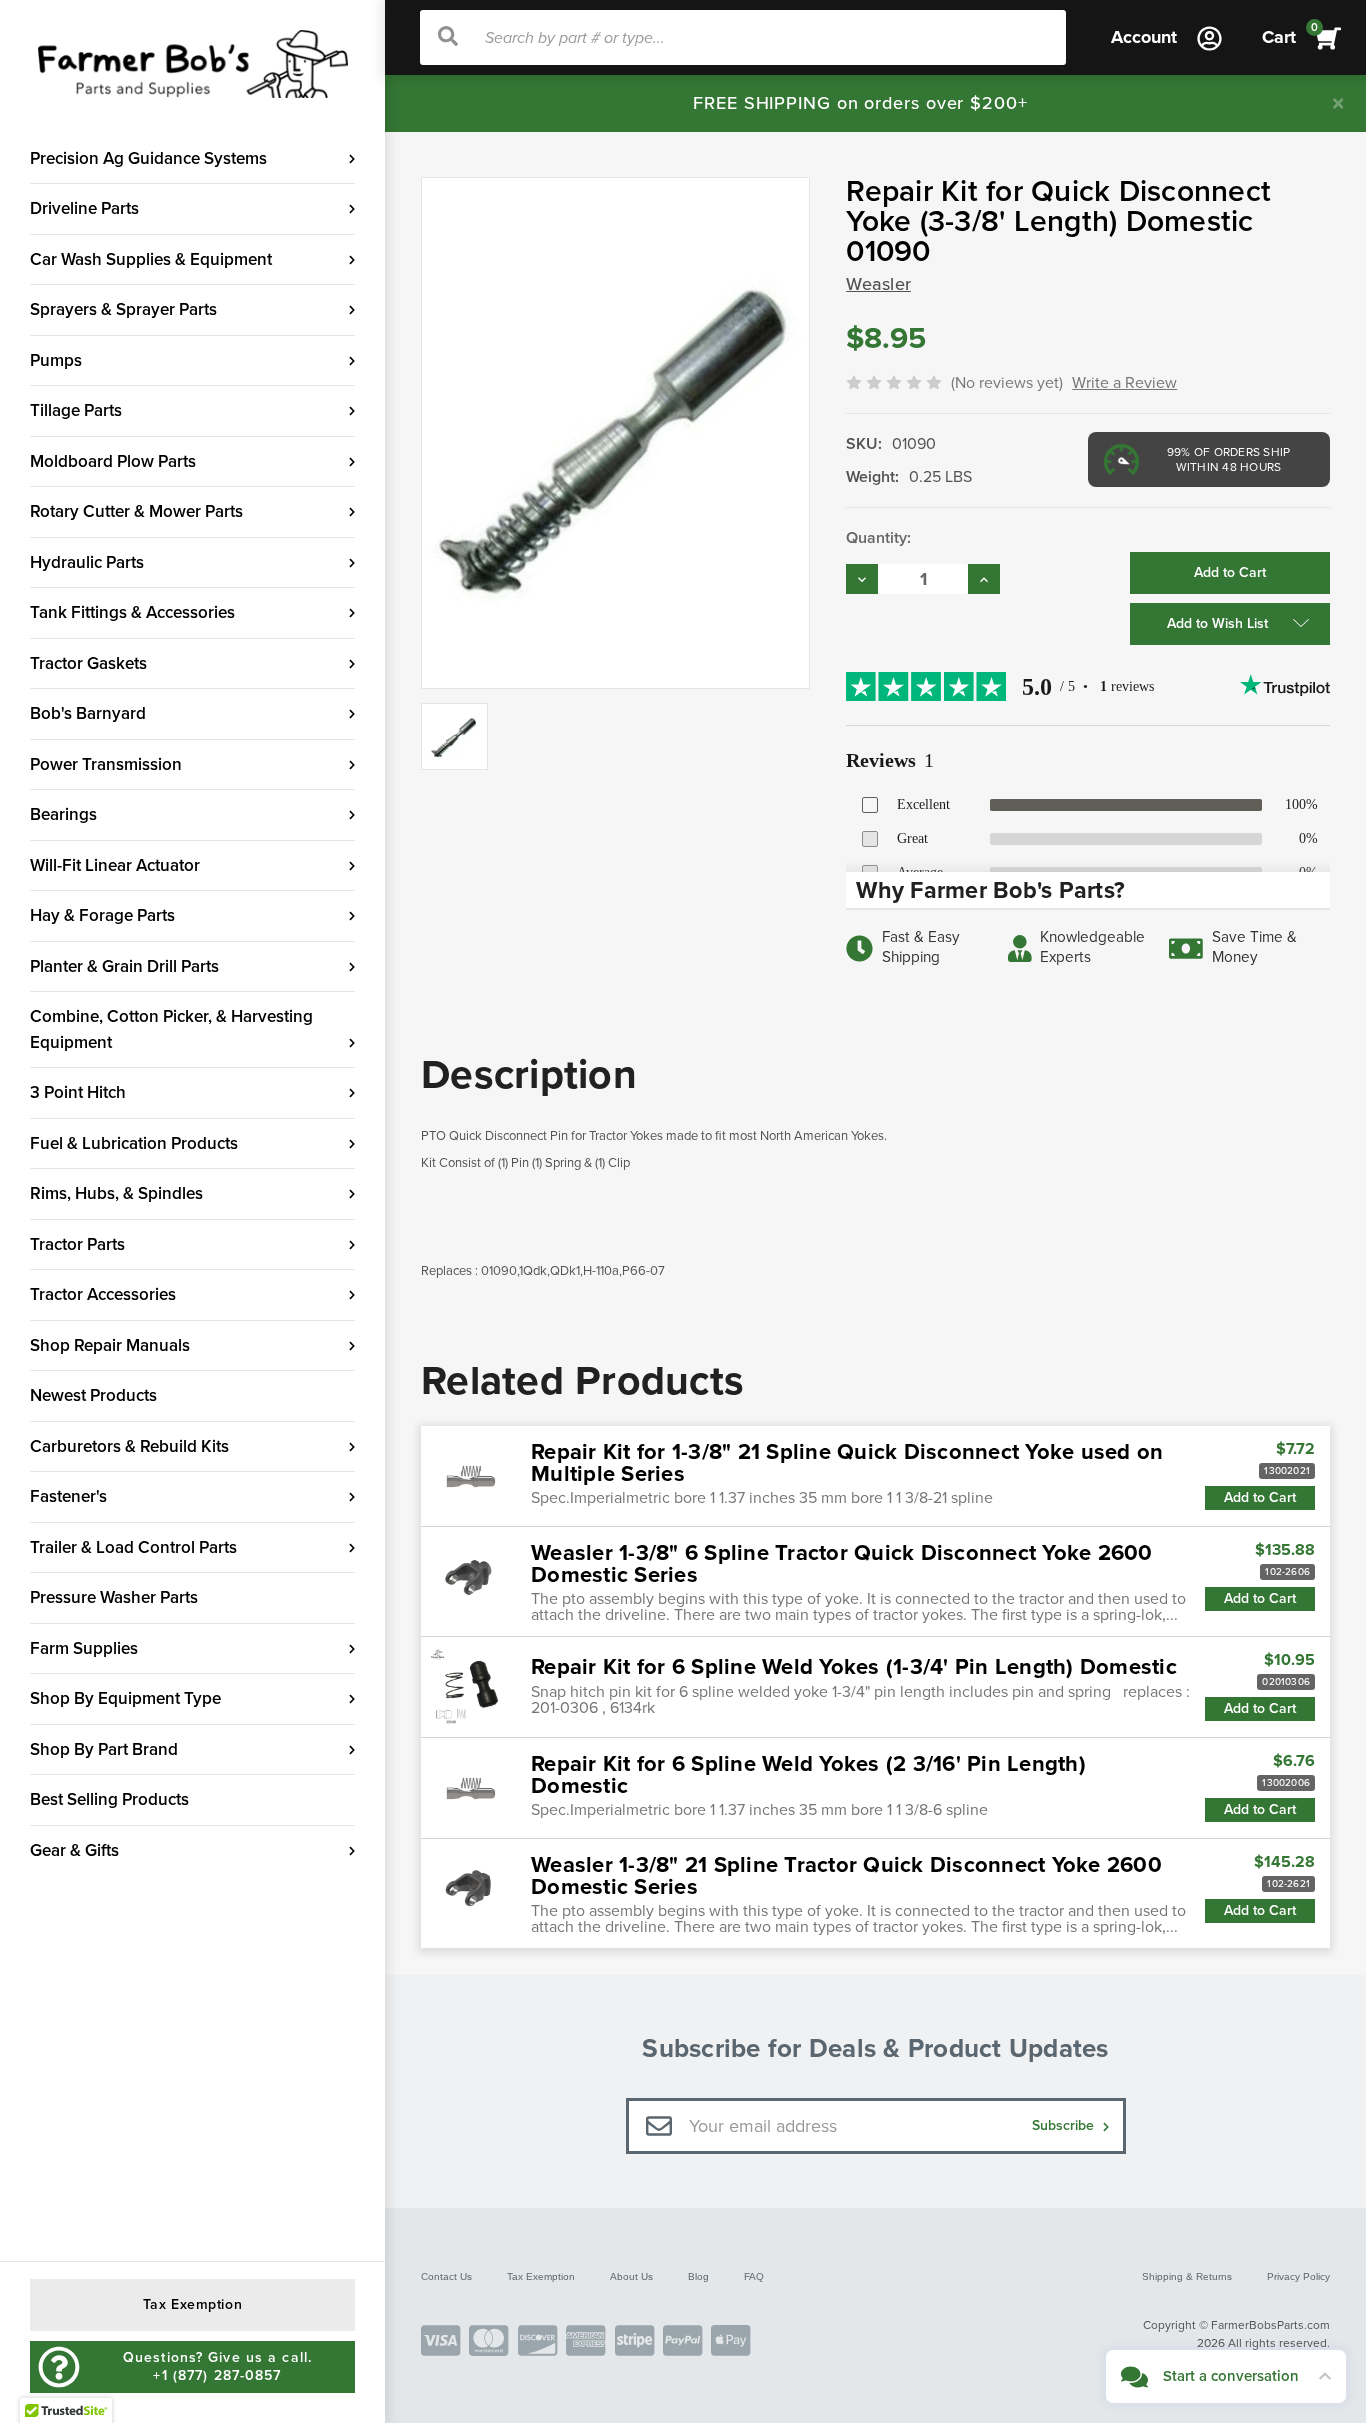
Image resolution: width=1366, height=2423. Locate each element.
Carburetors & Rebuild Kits (129, 1446)
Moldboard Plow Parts (113, 461)
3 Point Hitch (78, 1092)
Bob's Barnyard (88, 713)
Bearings (63, 814)
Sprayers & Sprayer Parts (123, 309)
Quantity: (878, 538)
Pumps (56, 360)
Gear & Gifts (74, 1850)
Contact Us (446, 2276)
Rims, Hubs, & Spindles (116, 1193)
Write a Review (1124, 383)
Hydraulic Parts (87, 562)
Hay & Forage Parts (102, 915)
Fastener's (68, 1496)
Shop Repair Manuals (110, 1345)
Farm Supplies (84, 1648)
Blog (698, 2276)
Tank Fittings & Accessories (132, 612)
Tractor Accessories (103, 1294)
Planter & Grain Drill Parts (124, 966)
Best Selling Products (109, 1799)
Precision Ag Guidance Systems (148, 158)
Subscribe (1065, 2125)
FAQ (754, 2276)
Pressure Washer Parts (114, 1597)
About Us (631, 2276)
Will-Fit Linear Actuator (115, 865)
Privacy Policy (1298, 2276)
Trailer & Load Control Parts (133, 1547)
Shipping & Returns (1187, 2276)
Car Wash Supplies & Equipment (151, 259)
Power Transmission (106, 764)
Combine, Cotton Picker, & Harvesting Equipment (171, 1029)
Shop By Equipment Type (125, 1698)
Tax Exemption (541, 2276)
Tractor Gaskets (88, 663)
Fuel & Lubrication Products (134, 1143)
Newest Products (93, 1395)
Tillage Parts (76, 410)
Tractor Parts (77, 1244)
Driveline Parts (84, 208)
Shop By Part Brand (104, 1749)
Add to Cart (1260, 1497)
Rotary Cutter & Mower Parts (136, 511)
